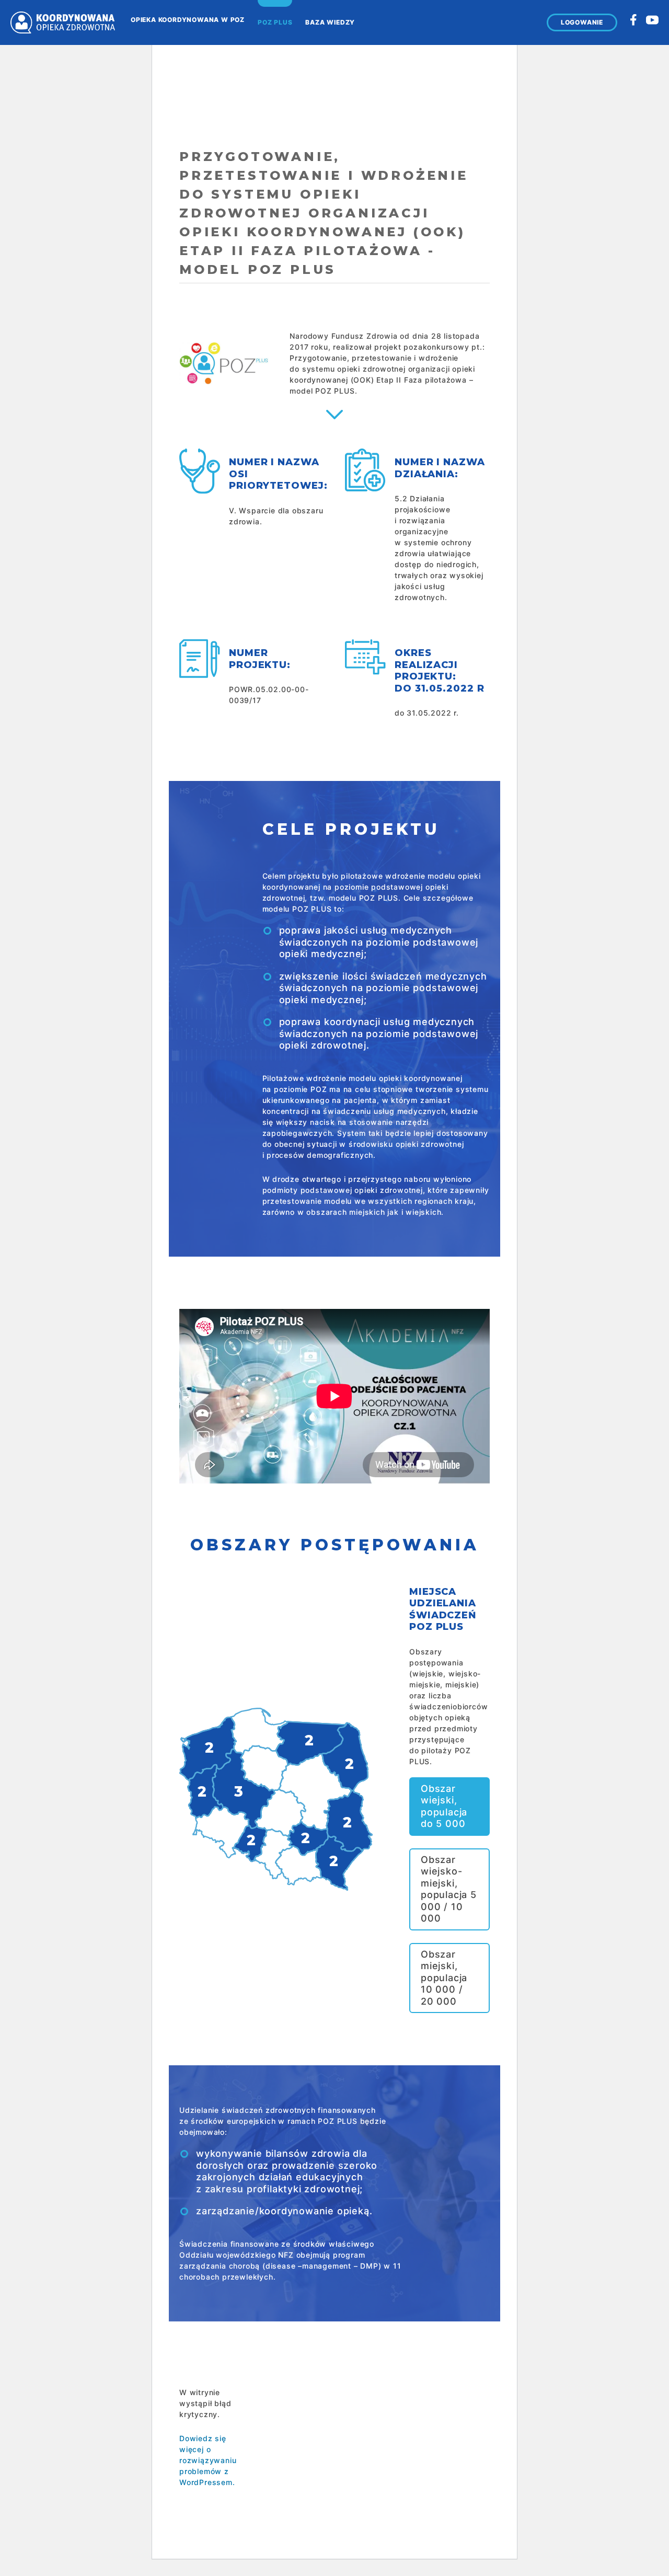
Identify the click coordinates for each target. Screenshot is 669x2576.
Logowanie (582, 22)
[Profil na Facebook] (633, 20)
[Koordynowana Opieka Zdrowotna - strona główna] (63, 22)
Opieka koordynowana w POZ (188, 20)
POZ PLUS (275, 22)
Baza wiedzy (330, 22)
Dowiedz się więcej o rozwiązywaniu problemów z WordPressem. (208, 2460)
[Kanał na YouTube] (652, 20)
